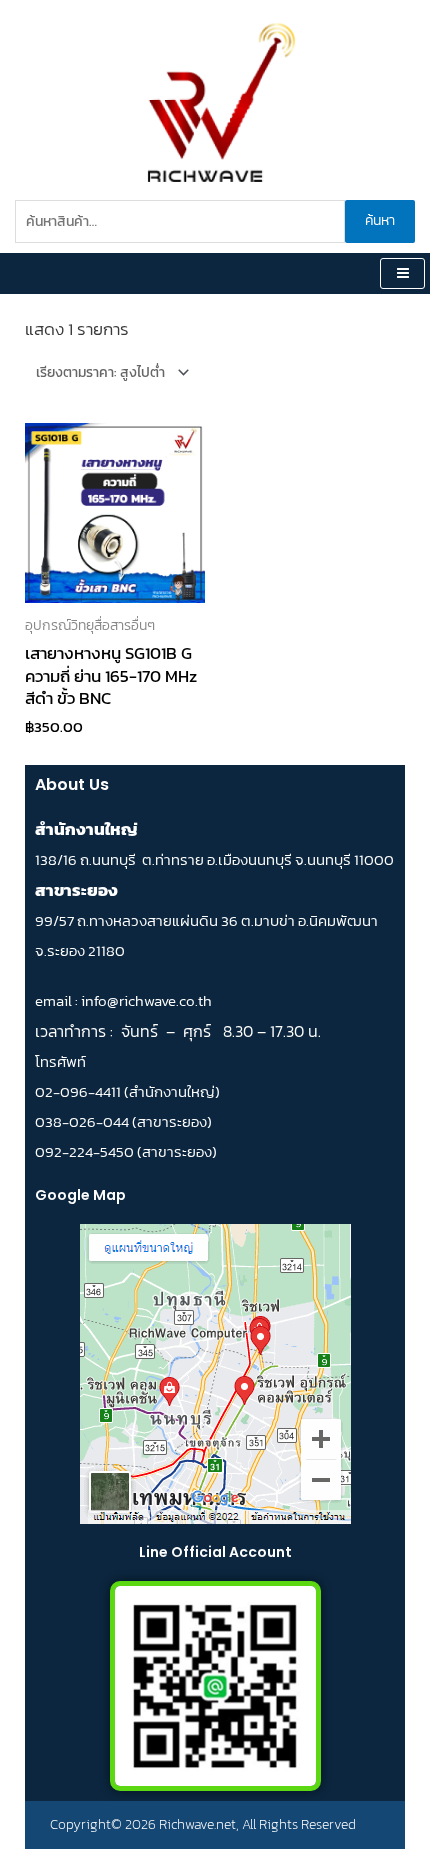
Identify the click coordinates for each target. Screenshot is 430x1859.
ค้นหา (380, 220)
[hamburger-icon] (402, 274)
